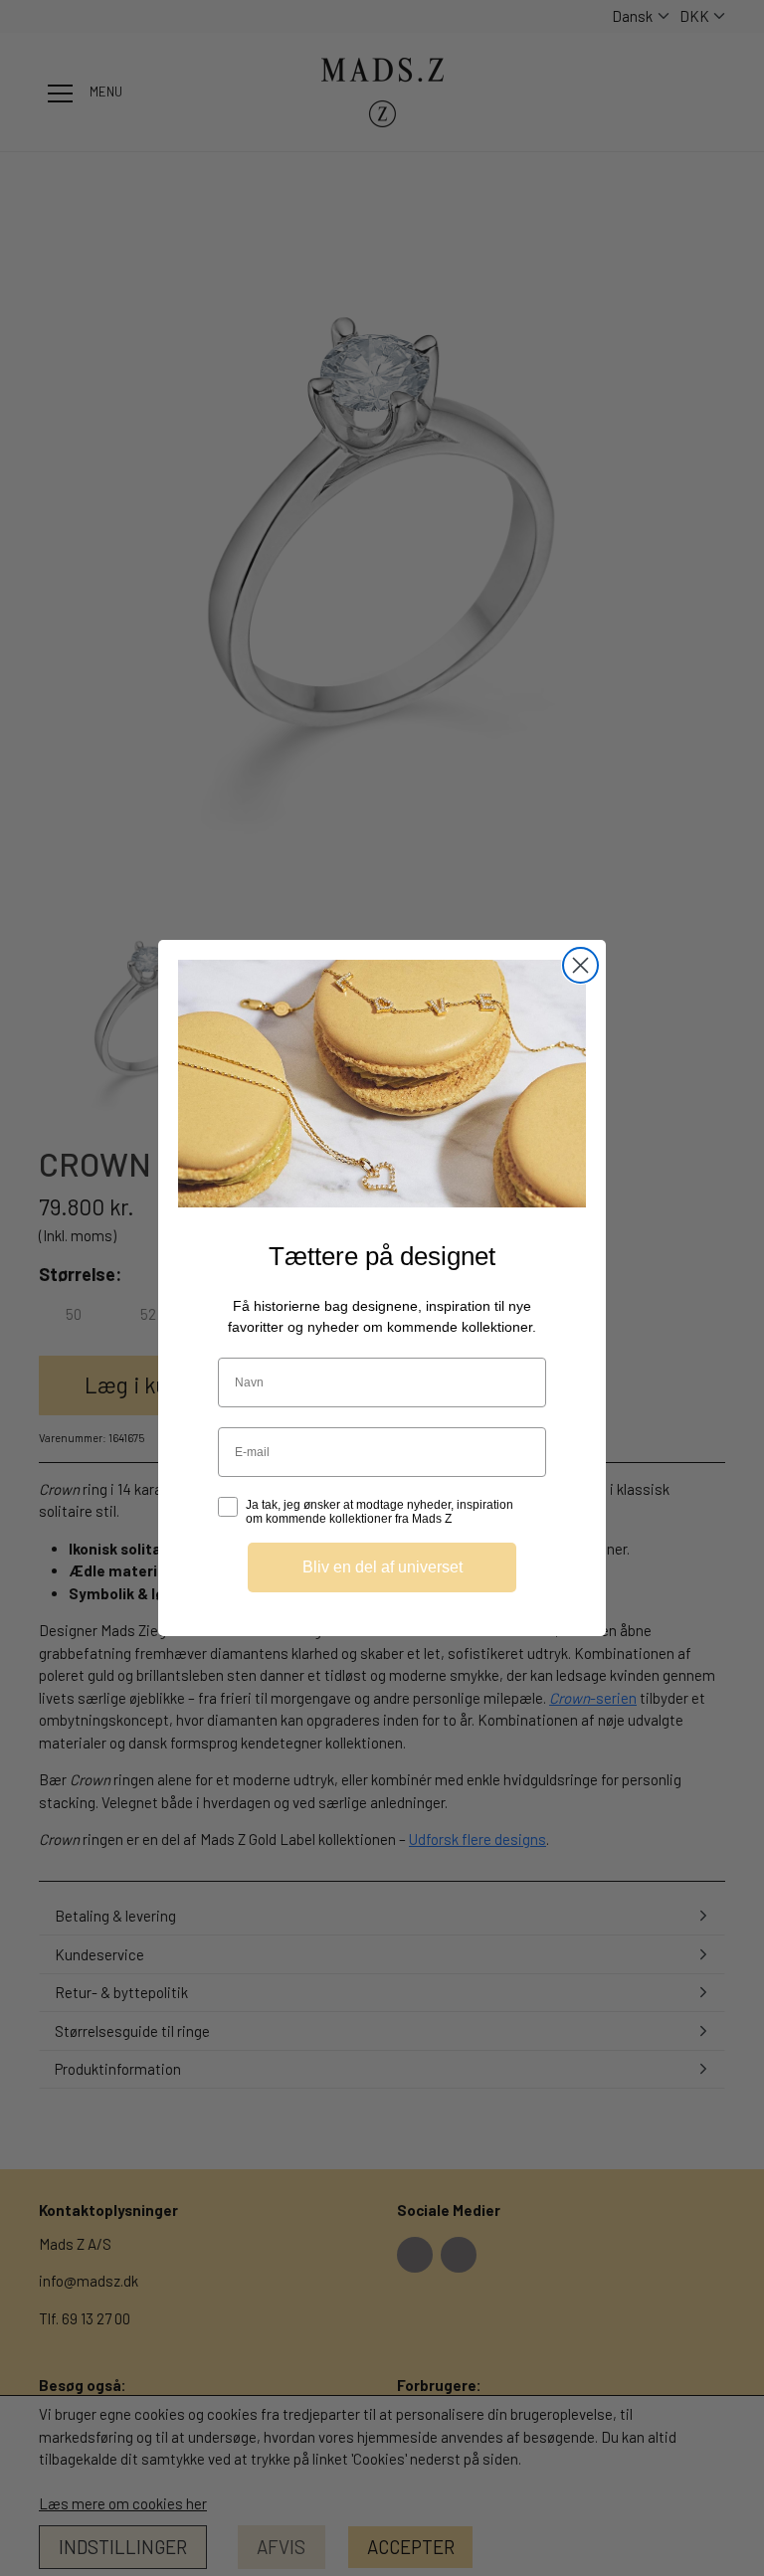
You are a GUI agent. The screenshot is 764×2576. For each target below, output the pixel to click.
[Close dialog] (580, 965)
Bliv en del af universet (382, 1567)
